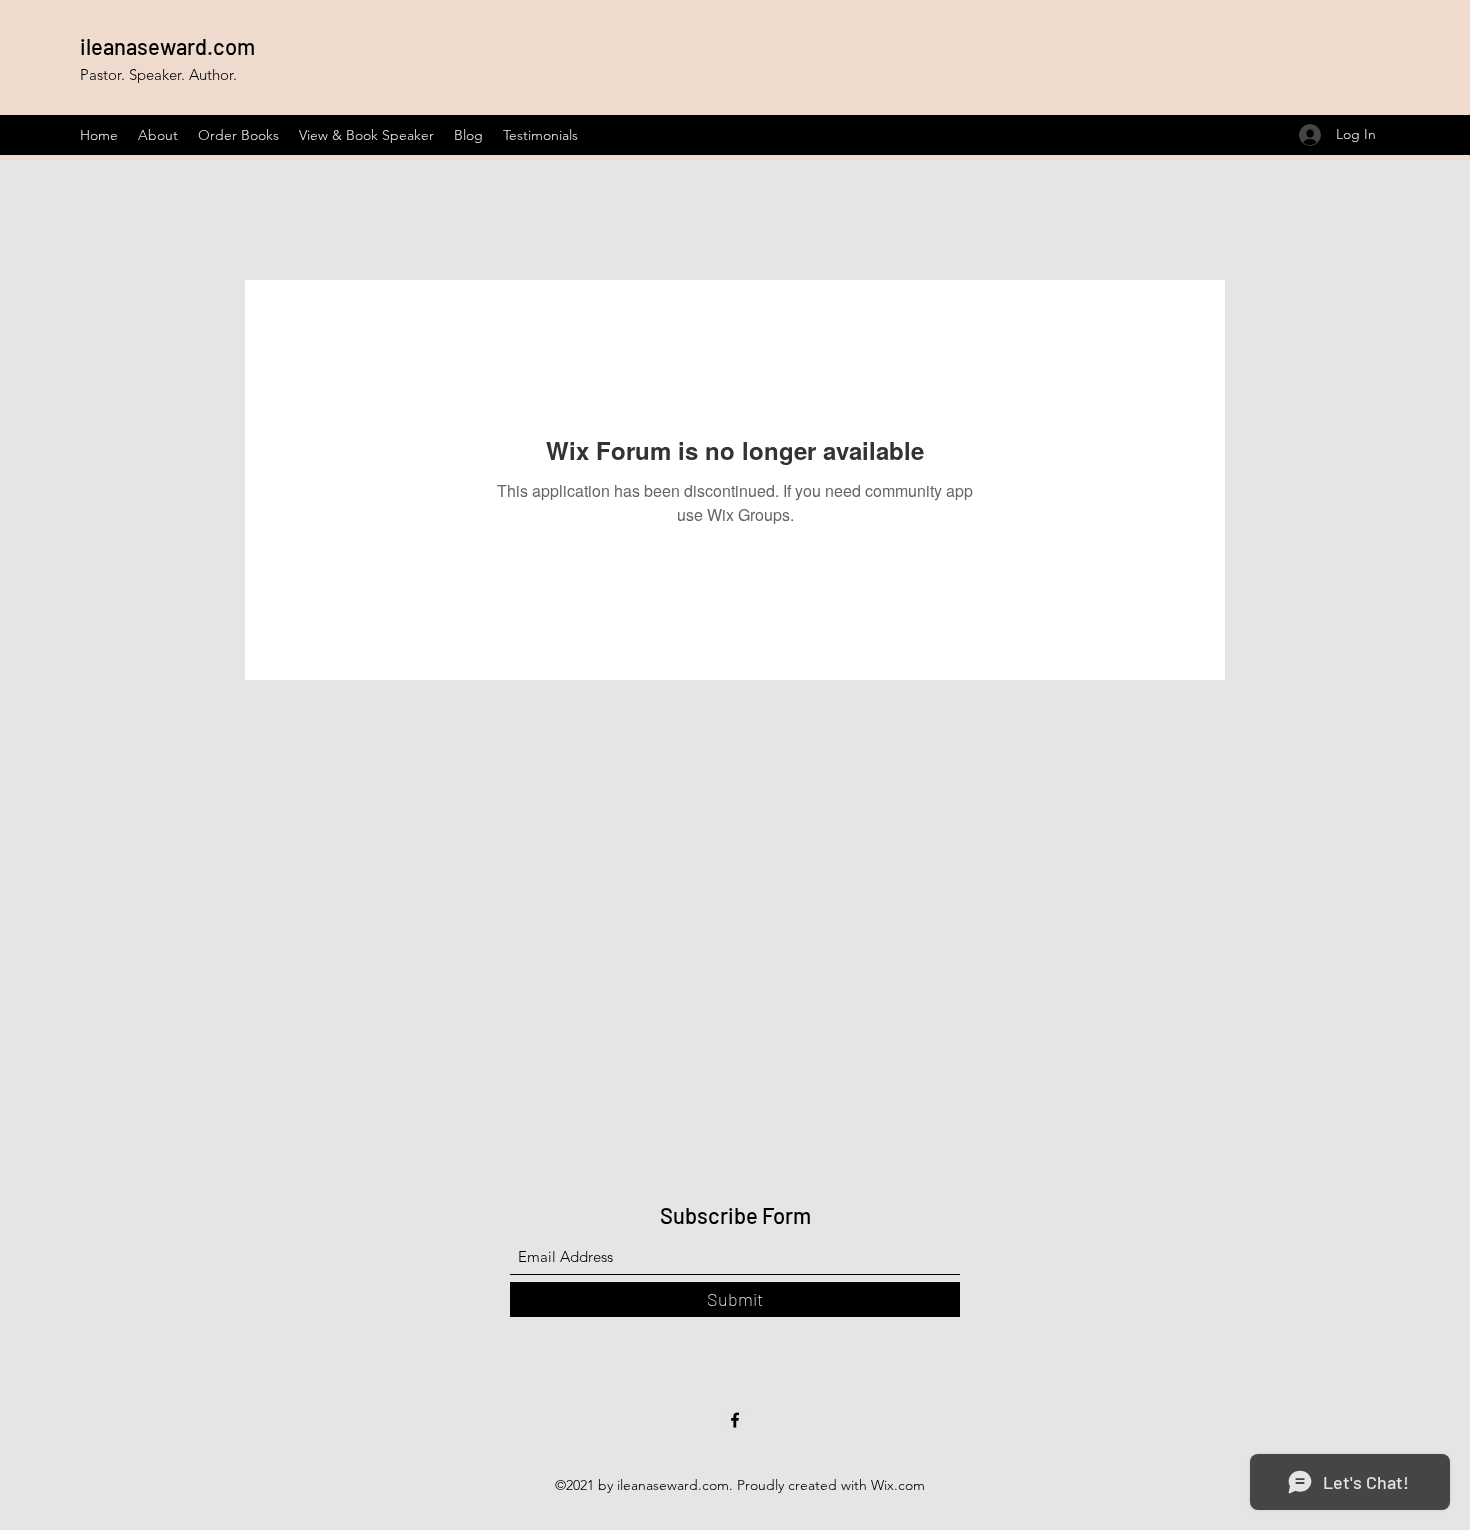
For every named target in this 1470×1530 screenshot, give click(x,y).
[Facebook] (735, 1420)
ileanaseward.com (167, 46)
